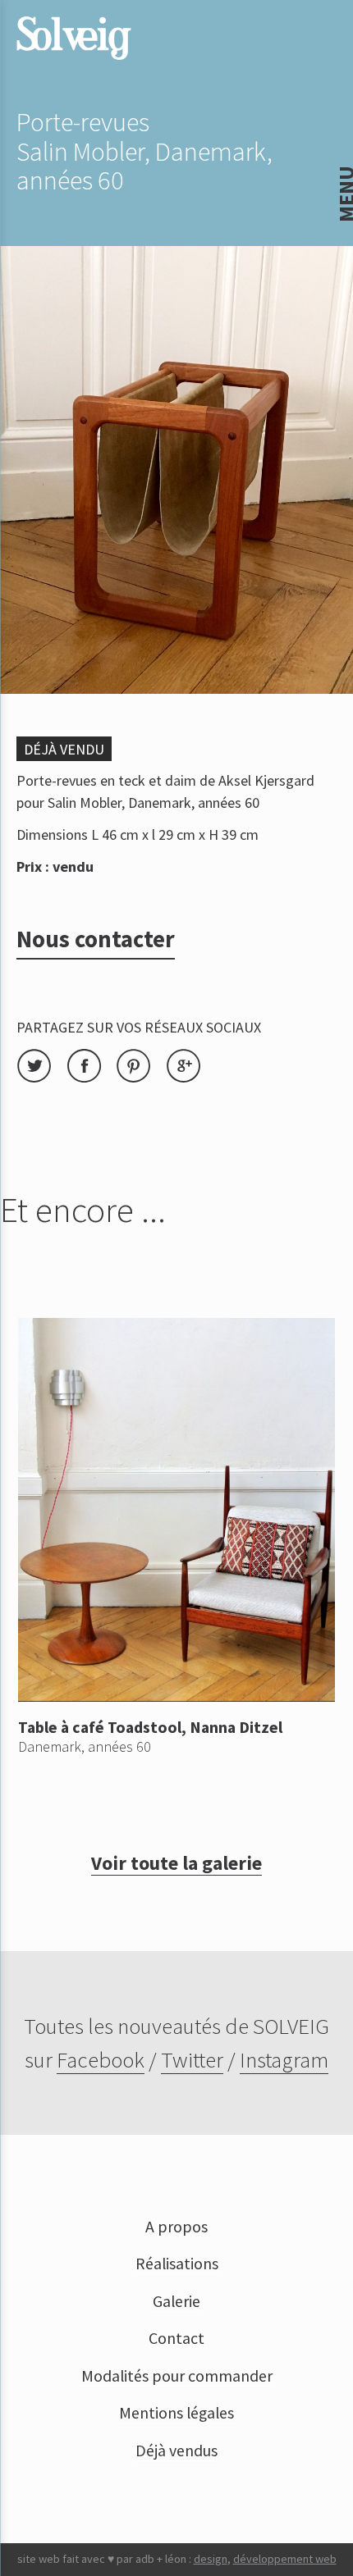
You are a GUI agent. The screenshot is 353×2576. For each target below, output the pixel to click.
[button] (25, 24)
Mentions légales (176, 2413)
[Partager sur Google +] (189, 1078)
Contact (176, 2338)
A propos (176, 2227)
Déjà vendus (176, 2451)
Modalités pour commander (177, 2376)
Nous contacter (96, 939)
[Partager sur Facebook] (92, 1078)
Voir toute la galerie (176, 1863)
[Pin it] (141, 1078)
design (211, 2559)
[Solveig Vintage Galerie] (74, 38)
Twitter (192, 2059)
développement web (285, 2559)
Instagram (284, 2059)
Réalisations (177, 2264)
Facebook (101, 2059)
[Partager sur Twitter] (41, 1078)
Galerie (176, 2301)
